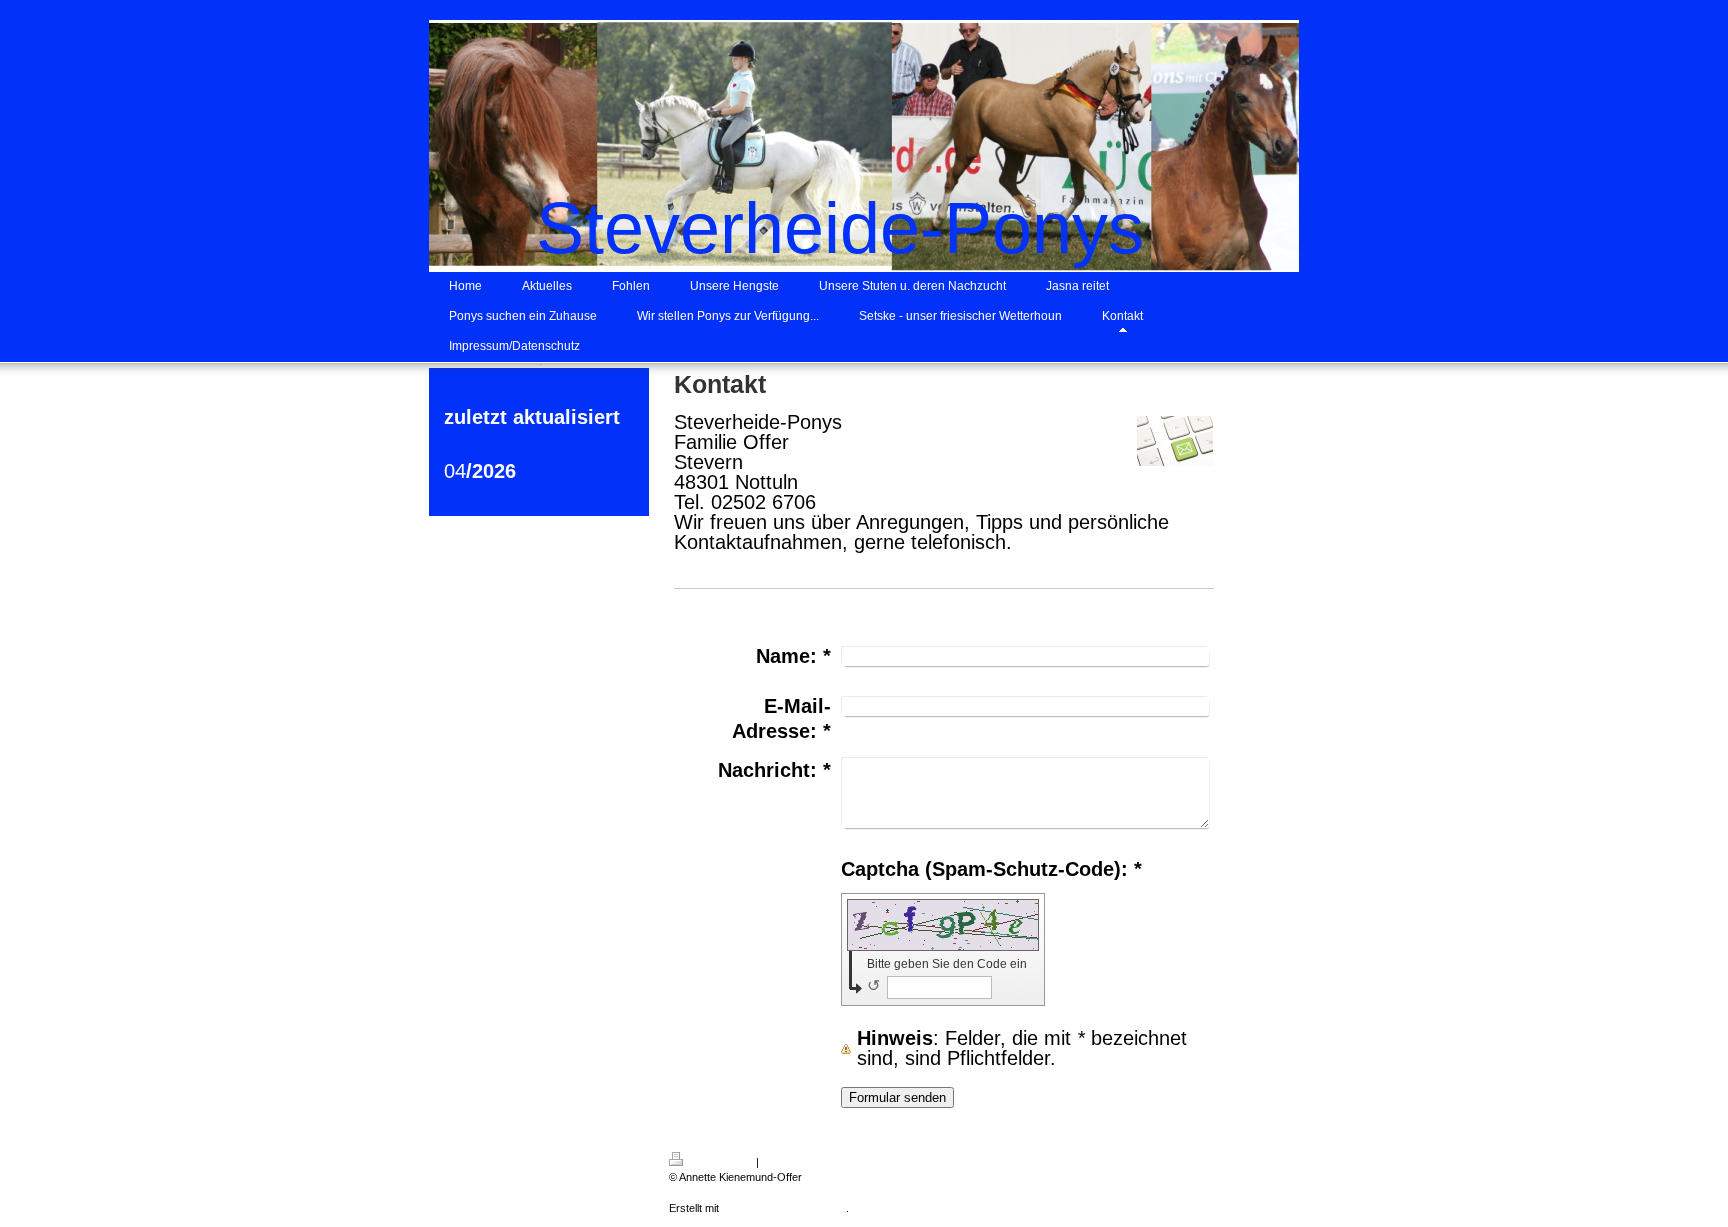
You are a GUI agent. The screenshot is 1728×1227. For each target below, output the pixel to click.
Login (1226, 1159)
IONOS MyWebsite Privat (784, 1208)
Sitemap (781, 1162)
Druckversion (720, 1162)
